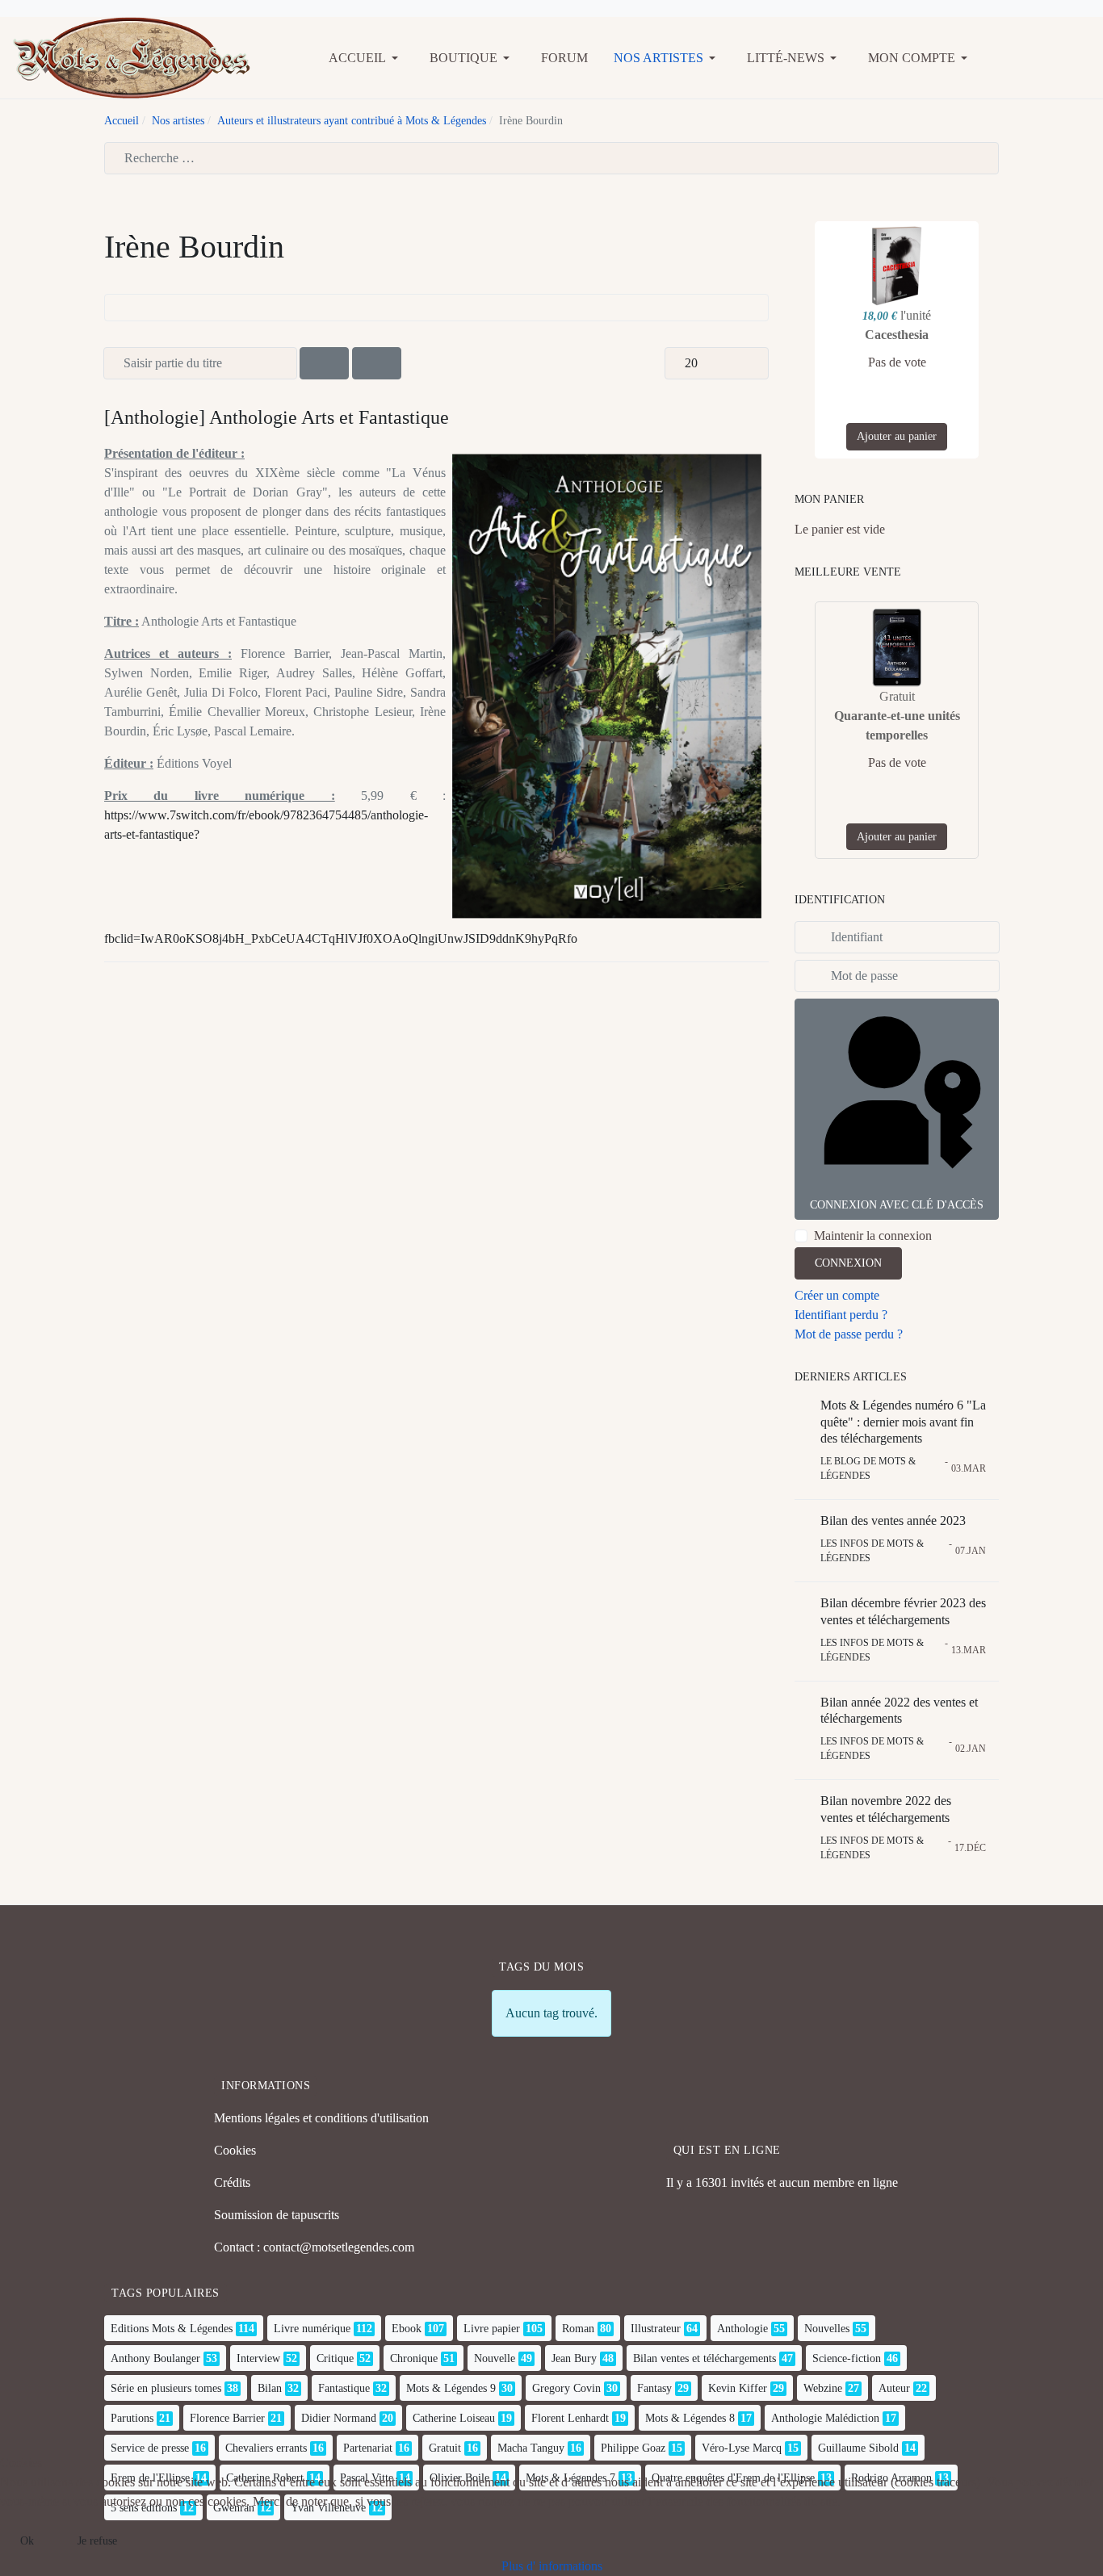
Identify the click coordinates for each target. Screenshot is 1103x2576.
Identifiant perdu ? (841, 1315)
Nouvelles (827, 2329)
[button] (366, 58)
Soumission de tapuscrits (277, 2215)
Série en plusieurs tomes (166, 2388)
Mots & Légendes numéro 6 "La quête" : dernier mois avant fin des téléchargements (903, 1422)
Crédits (232, 2182)
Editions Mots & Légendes (172, 2329)
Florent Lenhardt (570, 2418)
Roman (578, 2329)
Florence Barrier (227, 2418)
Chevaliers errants (266, 2448)
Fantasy (654, 2388)
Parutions (132, 2418)
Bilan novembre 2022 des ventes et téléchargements (886, 1809)
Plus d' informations (552, 2566)
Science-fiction (847, 2358)
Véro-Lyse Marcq (742, 2448)
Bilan (270, 2388)
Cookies (235, 2150)
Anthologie (742, 2329)
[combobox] (551, 158)
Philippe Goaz (633, 2448)
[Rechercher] (324, 363)
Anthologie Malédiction (825, 2418)
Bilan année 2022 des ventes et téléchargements (899, 1711)
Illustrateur (656, 2329)
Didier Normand (339, 2418)
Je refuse (97, 2541)
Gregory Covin (566, 2388)
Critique (335, 2358)
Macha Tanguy (531, 2448)
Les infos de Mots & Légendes (872, 1551)
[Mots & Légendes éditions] (132, 56)
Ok (27, 2541)
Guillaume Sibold (858, 2448)
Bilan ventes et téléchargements (705, 2358)
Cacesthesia (897, 335)
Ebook (407, 2329)
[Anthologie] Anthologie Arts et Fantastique (277, 417)
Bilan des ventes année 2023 (893, 1520)
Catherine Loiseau (454, 2418)
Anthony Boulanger (155, 2358)
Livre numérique (312, 2329)
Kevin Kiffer (738, 2388)
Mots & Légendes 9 (451, 2388)
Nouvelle (495, 2358)
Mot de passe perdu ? (849, 1334)
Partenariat (368, 2448)
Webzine (823, 2388)
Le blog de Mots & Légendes (868, 1468)
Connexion (848, 1263)
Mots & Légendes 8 (690, 2418)
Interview (258, 2358)
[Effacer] (377, 363)
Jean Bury (574, 2358)
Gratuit (445, 2448)
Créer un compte (837, 1295)
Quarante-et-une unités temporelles (897, 725)
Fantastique (344, 2388)
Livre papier (492, 2329)
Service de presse (150, 2448)
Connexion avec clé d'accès (897, 1205)
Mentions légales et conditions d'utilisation (321, 2118)
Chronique (414, 2358)
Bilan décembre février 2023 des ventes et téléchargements (903, 1611)
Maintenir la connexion (873, 1236)
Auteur (894, 2388)
